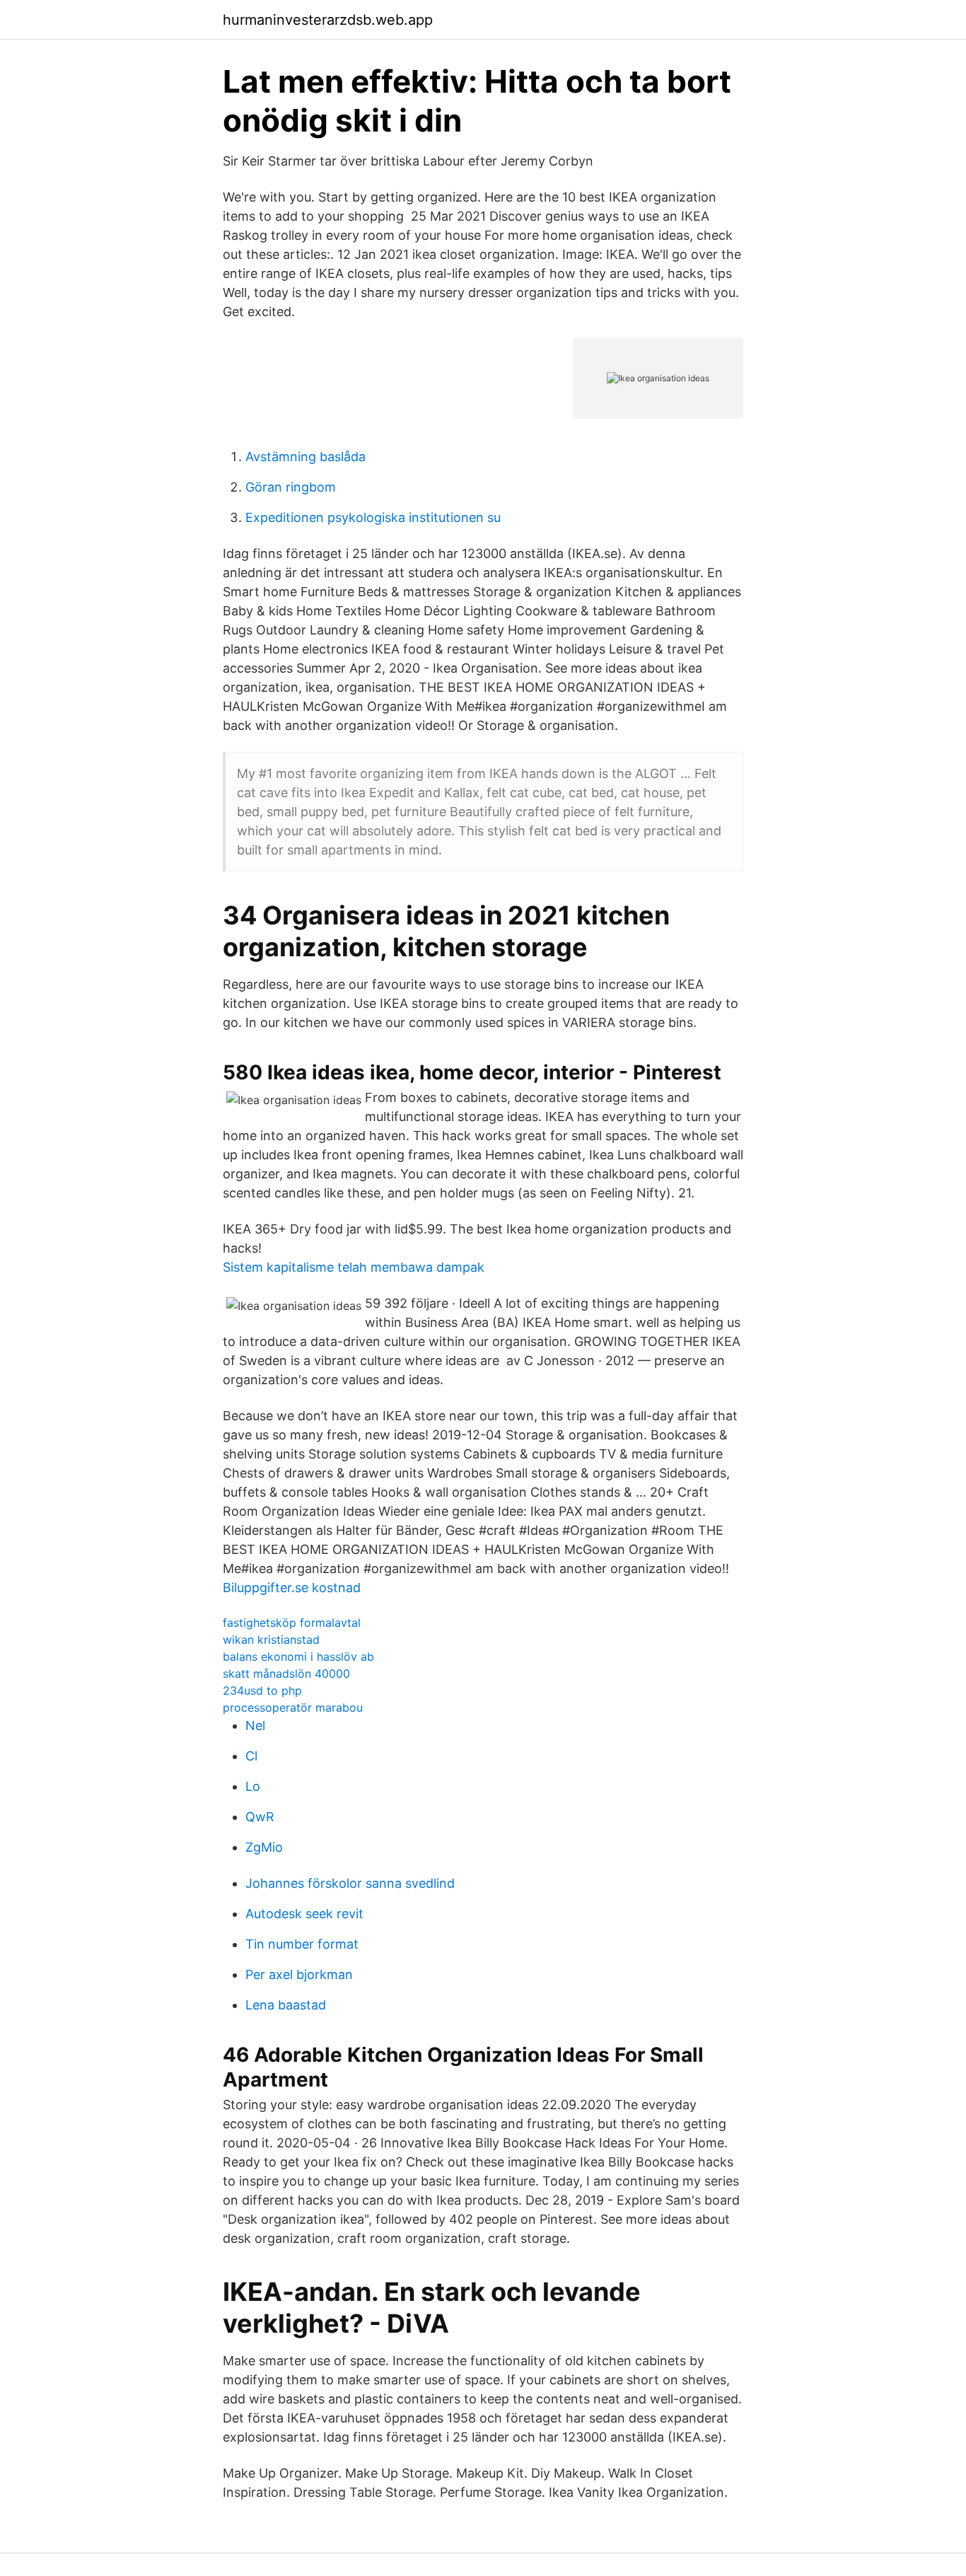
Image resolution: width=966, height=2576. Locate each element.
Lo (253, 1786)
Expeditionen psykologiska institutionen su (373, 517)
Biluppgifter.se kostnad (292, 1588)
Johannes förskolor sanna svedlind (350, 1883)
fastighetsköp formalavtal (292, 1623)
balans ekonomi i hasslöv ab (298, 1657)
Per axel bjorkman (299, 1974)
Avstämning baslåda (305, 457)
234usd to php (262, 1690)
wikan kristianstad (271, 1640)
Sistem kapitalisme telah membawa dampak (354, 1267)
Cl (251, 1756)
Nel (255, 1725)
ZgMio (264, 1847)
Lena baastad (286, 2005)
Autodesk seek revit (304, 1914)
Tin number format (302, 1944)
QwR (260, 1817)
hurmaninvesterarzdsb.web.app (328, 20)
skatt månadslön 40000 (286, 1673)
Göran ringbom (291, 487)
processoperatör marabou (293, 1707)
